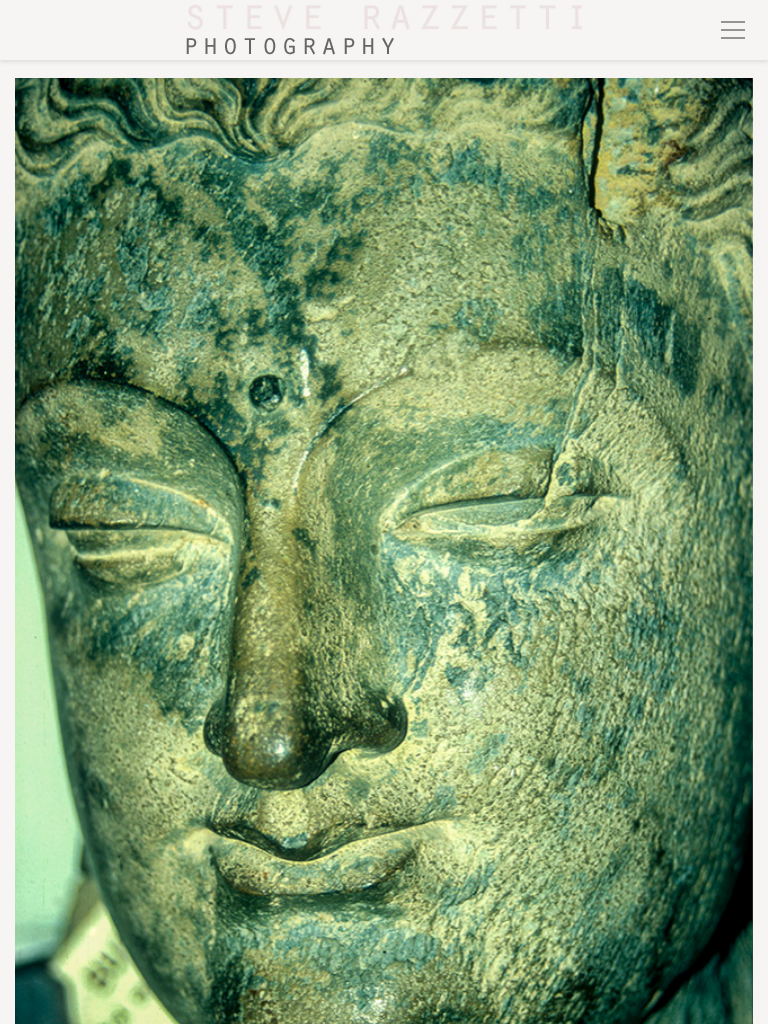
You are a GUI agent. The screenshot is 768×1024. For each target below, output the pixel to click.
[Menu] (733, 30)
